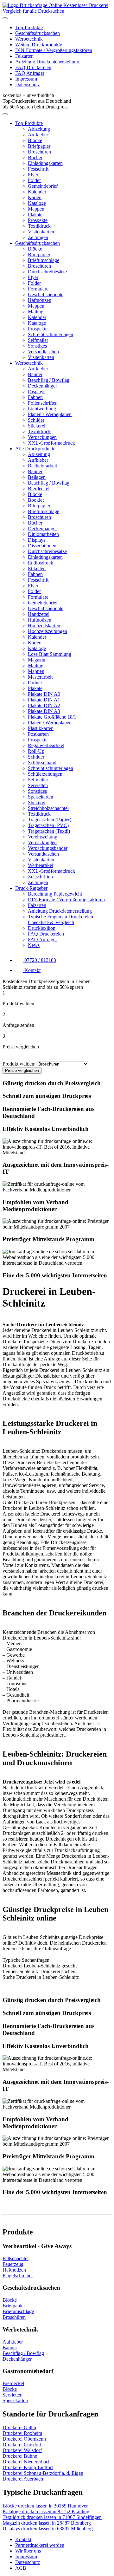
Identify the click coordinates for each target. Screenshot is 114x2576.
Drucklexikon (42, 928)
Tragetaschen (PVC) (48, 825)
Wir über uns (28, 2551)
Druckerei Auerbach (23, 2479)
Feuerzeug (13, 2264)
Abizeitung (39, 129)
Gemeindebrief (43, 186)
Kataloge (37, 203)
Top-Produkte (29, 27)
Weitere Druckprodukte (39, 45)
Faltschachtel (16, 2258)
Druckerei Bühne (20, 2456)
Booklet (36, 500)
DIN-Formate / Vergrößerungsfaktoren (54, 50)
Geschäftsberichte (46, 294)
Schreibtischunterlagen (51, 334)
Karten (35, 197)
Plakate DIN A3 (44, 711)
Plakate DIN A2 (44, 705)
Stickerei (37, 426)
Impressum (26, 79)
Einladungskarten (45, 163)
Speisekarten (41, 797)
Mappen (36, 209)
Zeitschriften (40, 877)
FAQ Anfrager (30, 73)
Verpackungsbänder (48, 848)
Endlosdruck (41, 563)
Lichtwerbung (42, 409)
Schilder (36, 420)
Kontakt (23, 2539)
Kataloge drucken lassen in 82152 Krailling (46, 2511)
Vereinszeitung (43, 837)
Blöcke (35, 140)
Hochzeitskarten (44, 626)
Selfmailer (38, 340)
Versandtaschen (43, 352)
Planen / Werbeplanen (50, 414)
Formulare (38, 289)
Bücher (35, 157)
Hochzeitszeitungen (47, 631)
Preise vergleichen (22, 1070)
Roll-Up (36, 751)
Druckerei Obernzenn (24, 2439)
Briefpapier (39, 146)
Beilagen (37, 477)
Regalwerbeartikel (46, 745)
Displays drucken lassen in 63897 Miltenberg (48, 2529)
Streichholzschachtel (48, 808)
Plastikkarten (41, 728)
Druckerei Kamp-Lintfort (28, 2467)
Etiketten (37, 568)
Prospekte (38, 220)
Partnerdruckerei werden (40, 2545)
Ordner (35, 683)
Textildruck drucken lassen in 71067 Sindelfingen (52, 2517)
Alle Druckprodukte (35, 449)
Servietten (38, 785)
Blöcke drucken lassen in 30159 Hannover (45, 2506)
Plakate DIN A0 (44, 694)
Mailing (36, 312)
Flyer (33, 175)
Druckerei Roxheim (22, 2433)
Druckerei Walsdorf (22, 2450)
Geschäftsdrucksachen (38, 33)
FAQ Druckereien (33, 67)
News (34, 945)
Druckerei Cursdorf (22, 2445)
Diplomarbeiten (43, 534)
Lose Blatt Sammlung (50, 654)
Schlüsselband (42, 763)
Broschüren (39, 152)
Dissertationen (42, 546)
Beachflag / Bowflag (49, 380)
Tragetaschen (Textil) (49, 831)
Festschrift (38, 169)
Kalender (37, 192)
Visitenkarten (41, 232)
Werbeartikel (41, 865)
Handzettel (39, 614)
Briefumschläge (44, 260)
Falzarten (24, 56)
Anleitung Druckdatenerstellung (47, 62)
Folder (34, 180)
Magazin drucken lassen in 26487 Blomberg (47, 2523)
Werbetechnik (29, 39)
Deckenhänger (42, 386)
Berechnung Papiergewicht (55, 894)
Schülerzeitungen (45, 774)
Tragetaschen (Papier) (50, 820)
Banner (35, 374)
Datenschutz (28, 85)
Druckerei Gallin (19, 2427)
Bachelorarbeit (42, 466)
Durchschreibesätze (47, 272)
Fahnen (35, 397)
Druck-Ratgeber (31, 888)
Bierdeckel (39, 489)
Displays (37, 391)
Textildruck (39, 226)
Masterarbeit (40, 677)
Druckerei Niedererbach (27, 2462)
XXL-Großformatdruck (51, 443)
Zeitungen (38, 237)
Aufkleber (38, 135)
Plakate (35, 215)
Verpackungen (42, 437)
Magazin (37, 660)
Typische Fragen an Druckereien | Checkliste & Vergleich (62, 920)
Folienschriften (43, 403)
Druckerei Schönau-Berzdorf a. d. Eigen (43, 2473)
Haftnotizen (40, 300)
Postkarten (38, 734)
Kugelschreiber (18, 2276)
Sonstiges (37, 346)
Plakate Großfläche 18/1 (52, 717)
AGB (21, 2568)
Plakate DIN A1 (44, 700)
